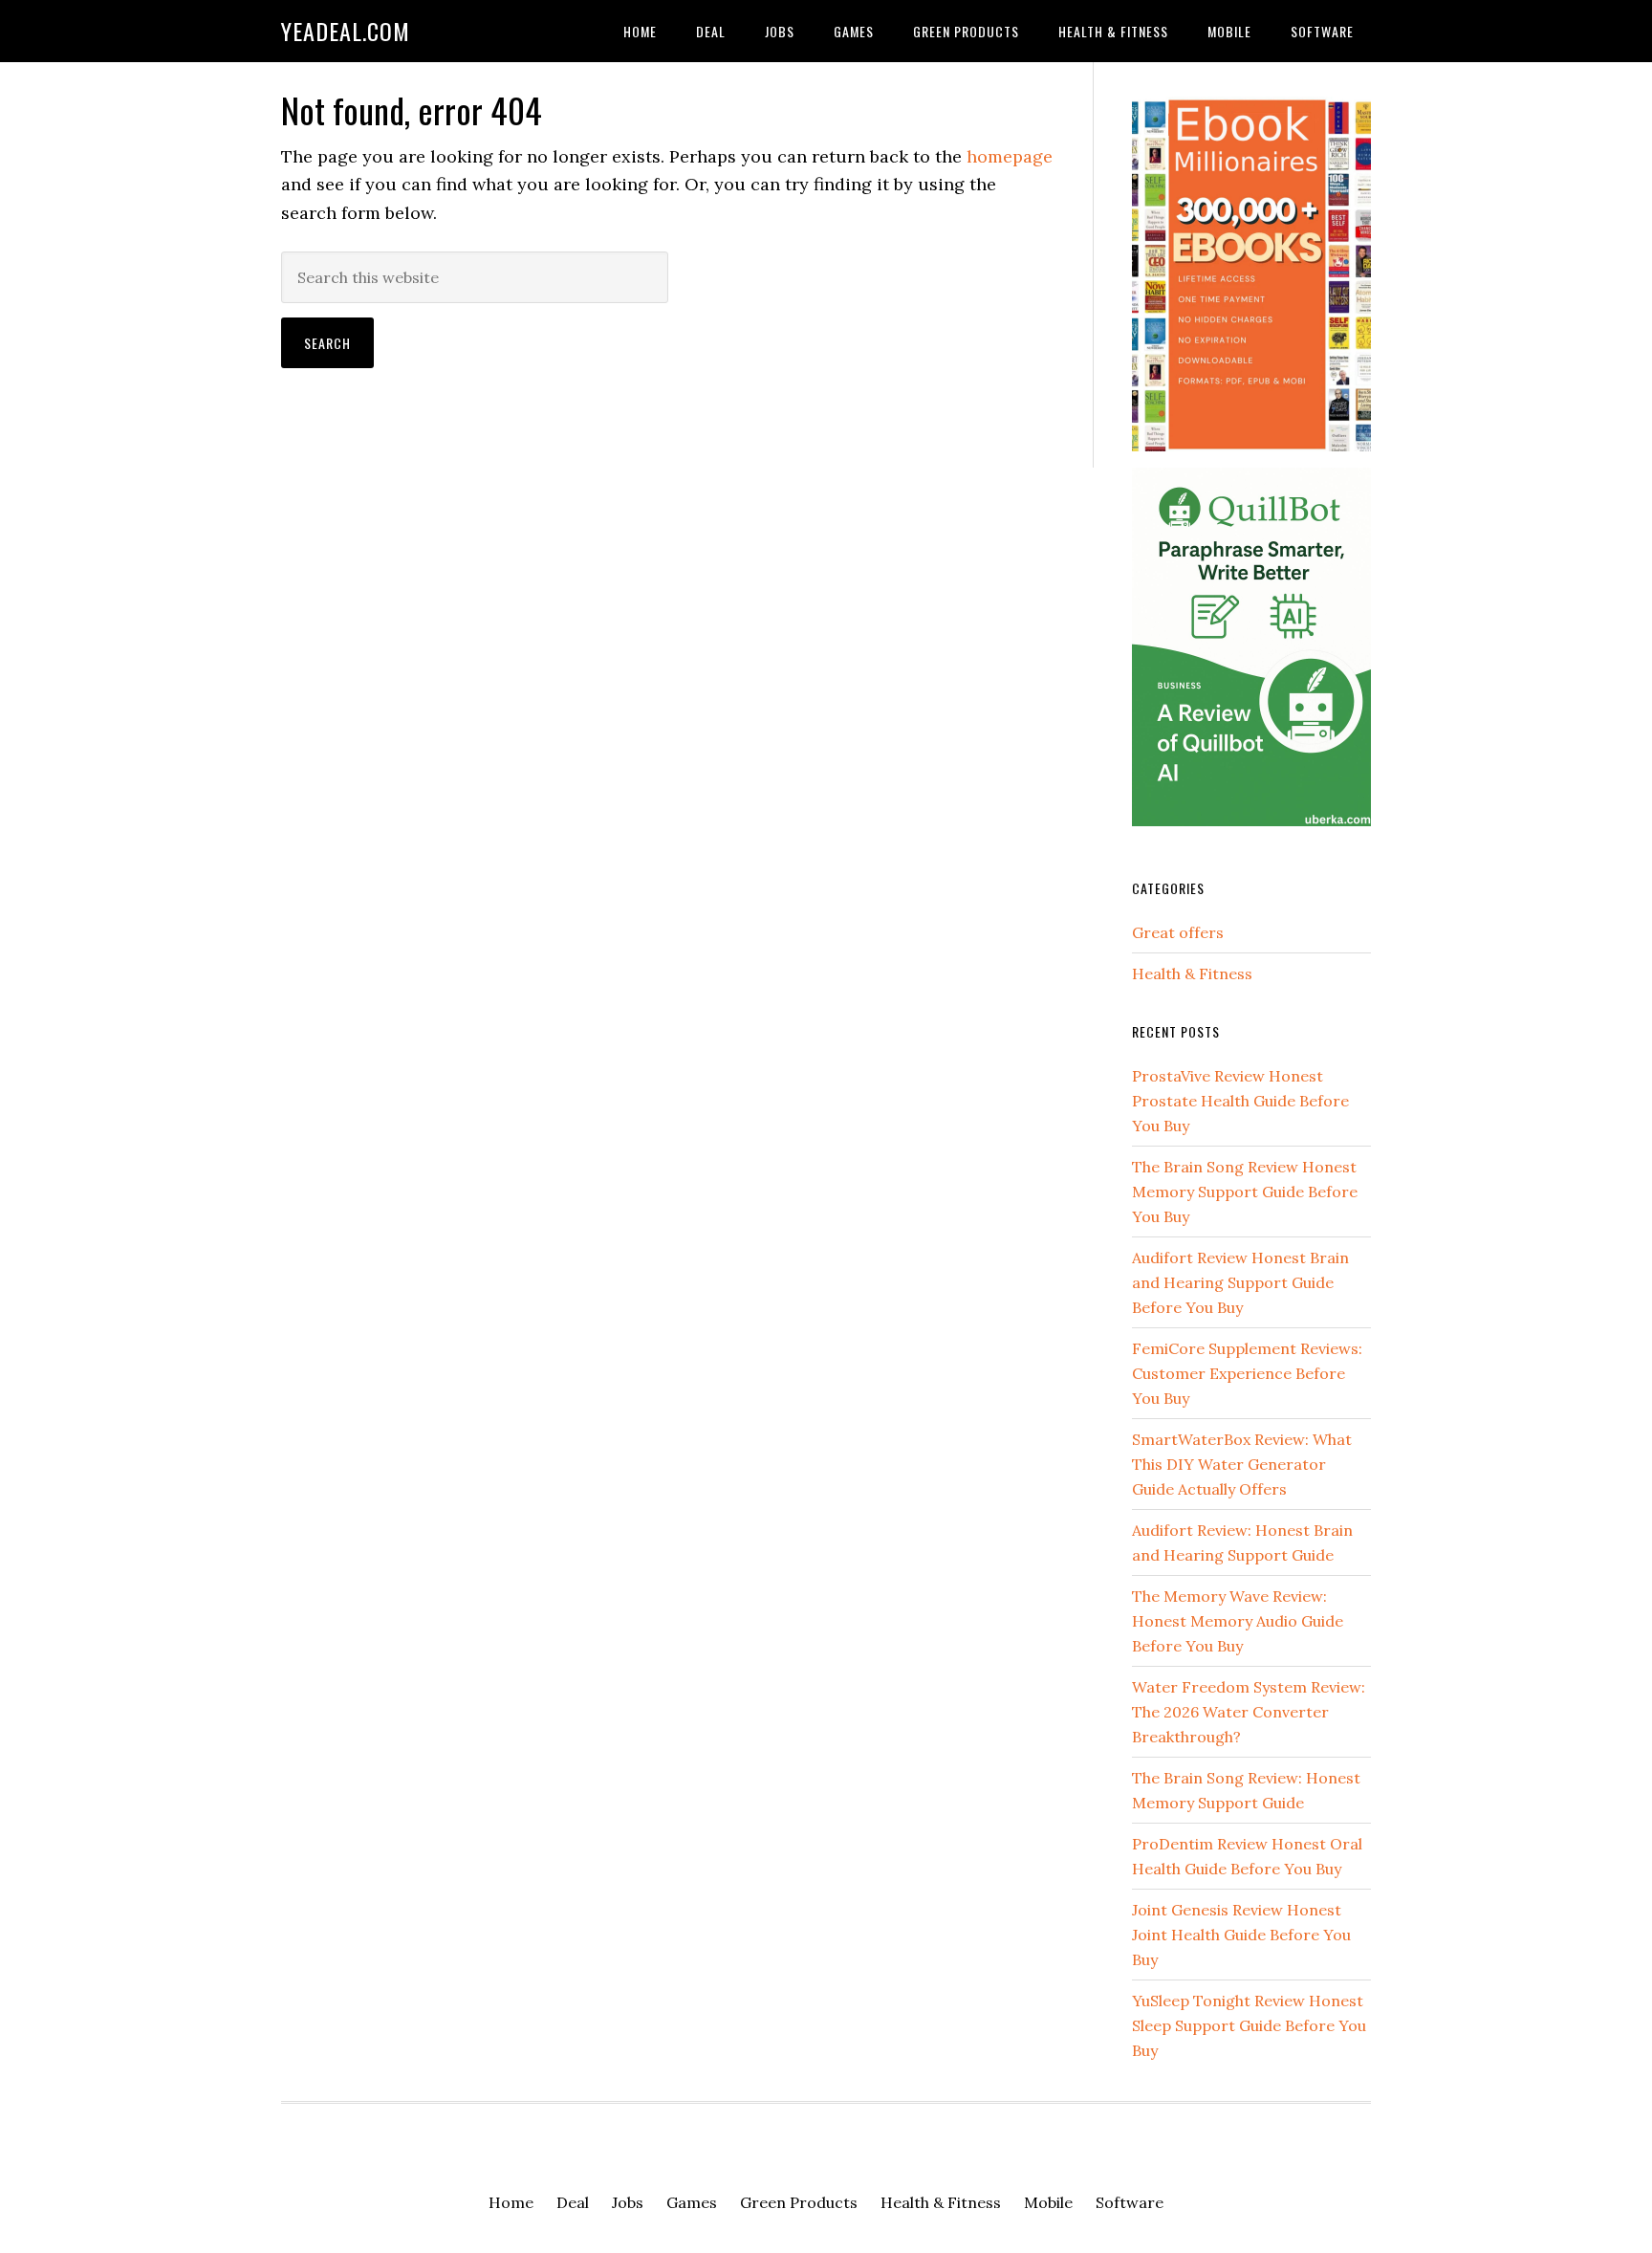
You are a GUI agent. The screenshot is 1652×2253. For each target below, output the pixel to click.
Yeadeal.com (346, 31)
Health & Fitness (1192, 973)
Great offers (1178, 932)
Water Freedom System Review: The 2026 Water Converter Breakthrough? (1249, 1712)
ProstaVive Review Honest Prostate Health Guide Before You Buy (1240, 1101)
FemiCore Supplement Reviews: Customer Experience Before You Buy (1247, 1373)
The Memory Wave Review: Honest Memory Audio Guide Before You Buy (1238, 1621)
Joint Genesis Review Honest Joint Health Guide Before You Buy (1241, 1935)
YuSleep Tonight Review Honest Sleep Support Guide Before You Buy (1249, 2025)
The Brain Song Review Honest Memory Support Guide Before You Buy (1245, 1192)
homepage (1010, 156)
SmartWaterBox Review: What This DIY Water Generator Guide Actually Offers (1242, 1464)
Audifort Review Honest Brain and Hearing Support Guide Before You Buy (1240, 1282)
